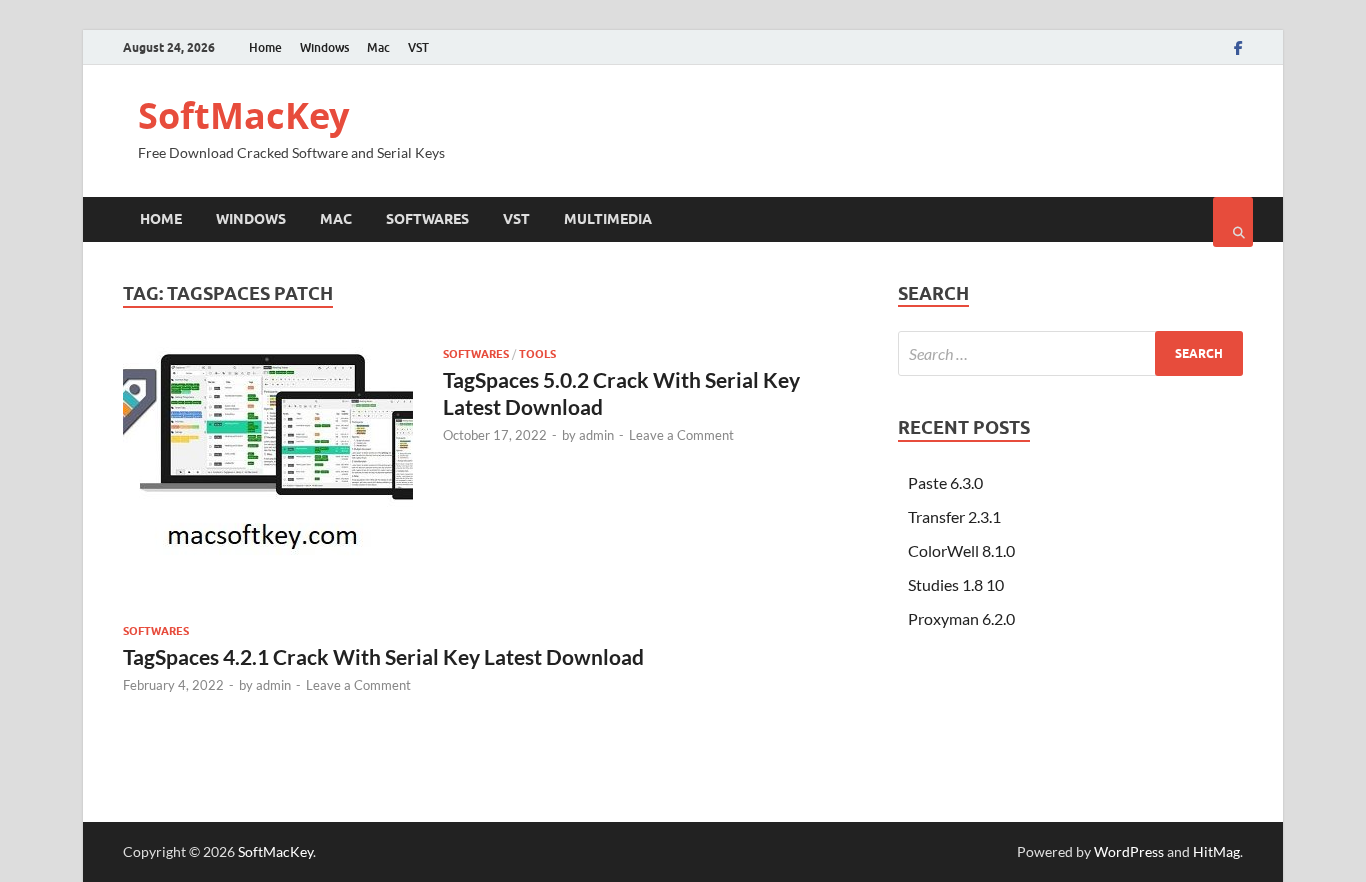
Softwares (427, 219)
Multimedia (608, 219)
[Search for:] (1070, 353)
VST (418, 47)
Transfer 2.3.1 (954, 516)
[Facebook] (1238, 48)
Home (265, 47)
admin (596, 435)
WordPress (1129, 851)
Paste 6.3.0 (945, 482)
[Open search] (1233, 222)
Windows (324, 47)
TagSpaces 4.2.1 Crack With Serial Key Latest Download (383, 656)
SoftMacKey (243, 115)
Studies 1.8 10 (956, 584)
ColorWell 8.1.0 (961, 550)
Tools (537, 354)
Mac (378, 47)
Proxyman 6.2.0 (961, 618)
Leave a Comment (681, 435)
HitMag (1216, 851)
